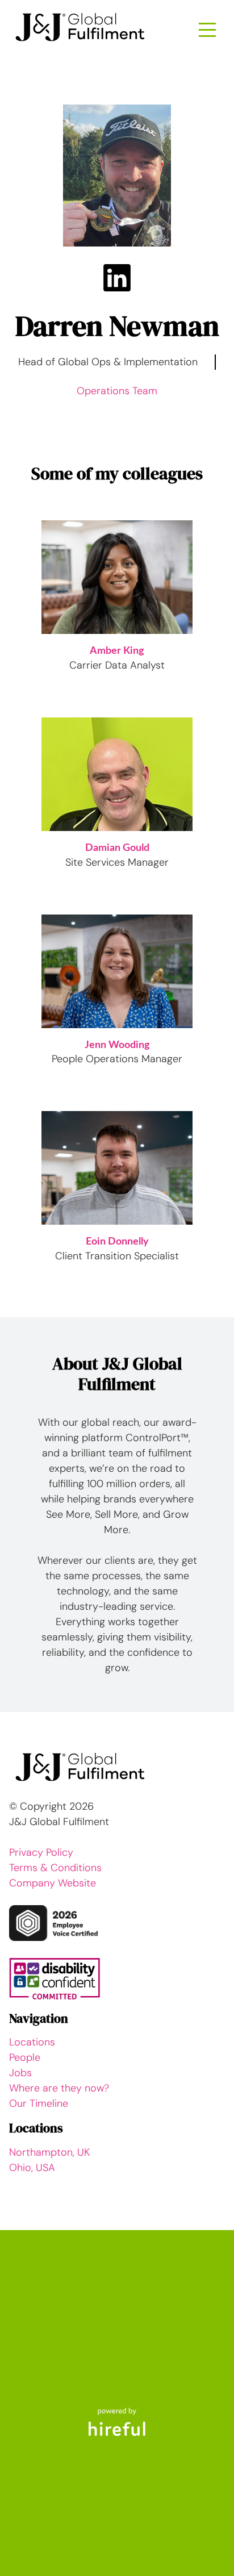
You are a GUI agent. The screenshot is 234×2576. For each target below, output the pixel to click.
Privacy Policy (41, 1852)
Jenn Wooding (117, 1045)
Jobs (20, 2073)
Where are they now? (59, 2088)
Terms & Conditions (55, 1868)
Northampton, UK (49, 2152)
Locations (32, 2042)
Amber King (117, 651)
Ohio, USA (32, 2168)
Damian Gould (117, 848)
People (25, 2057)
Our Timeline (39, 2103)
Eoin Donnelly (117, 1242)
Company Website (53, 1883)
